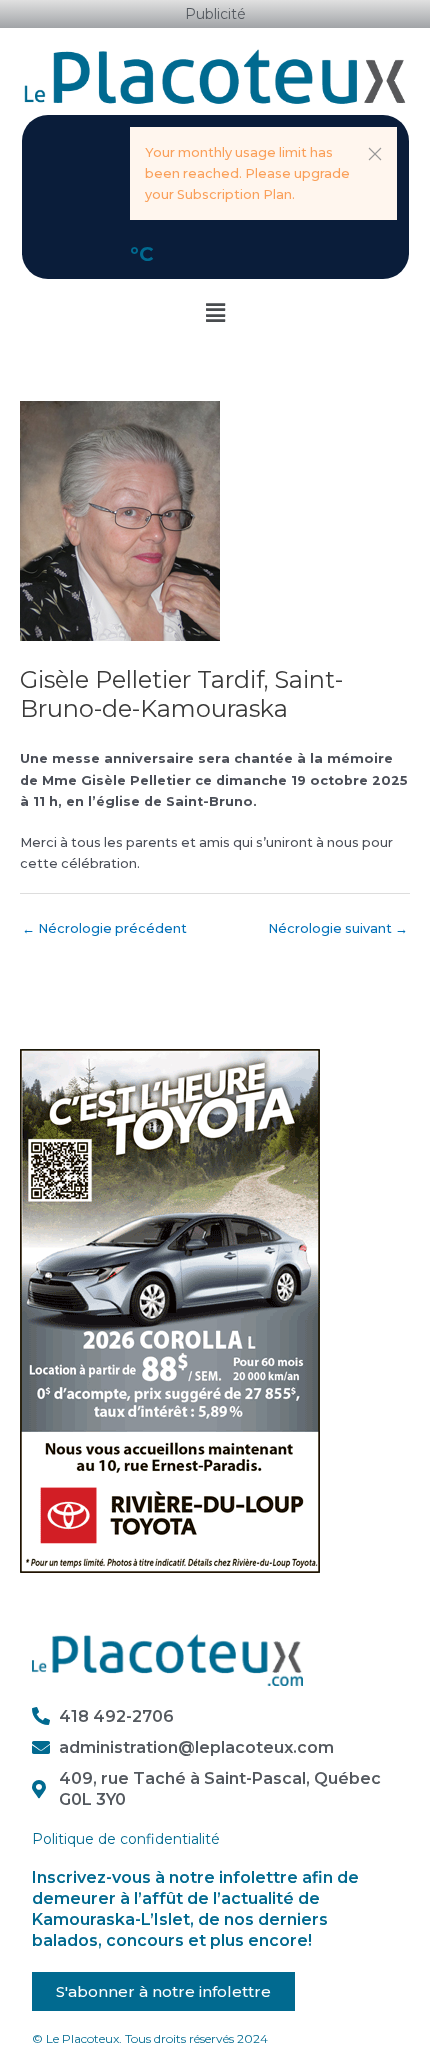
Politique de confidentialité (126, 1839)
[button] (375, 154)
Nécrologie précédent (104, 928)
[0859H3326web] (170, 1310)
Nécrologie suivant (338, 928)
